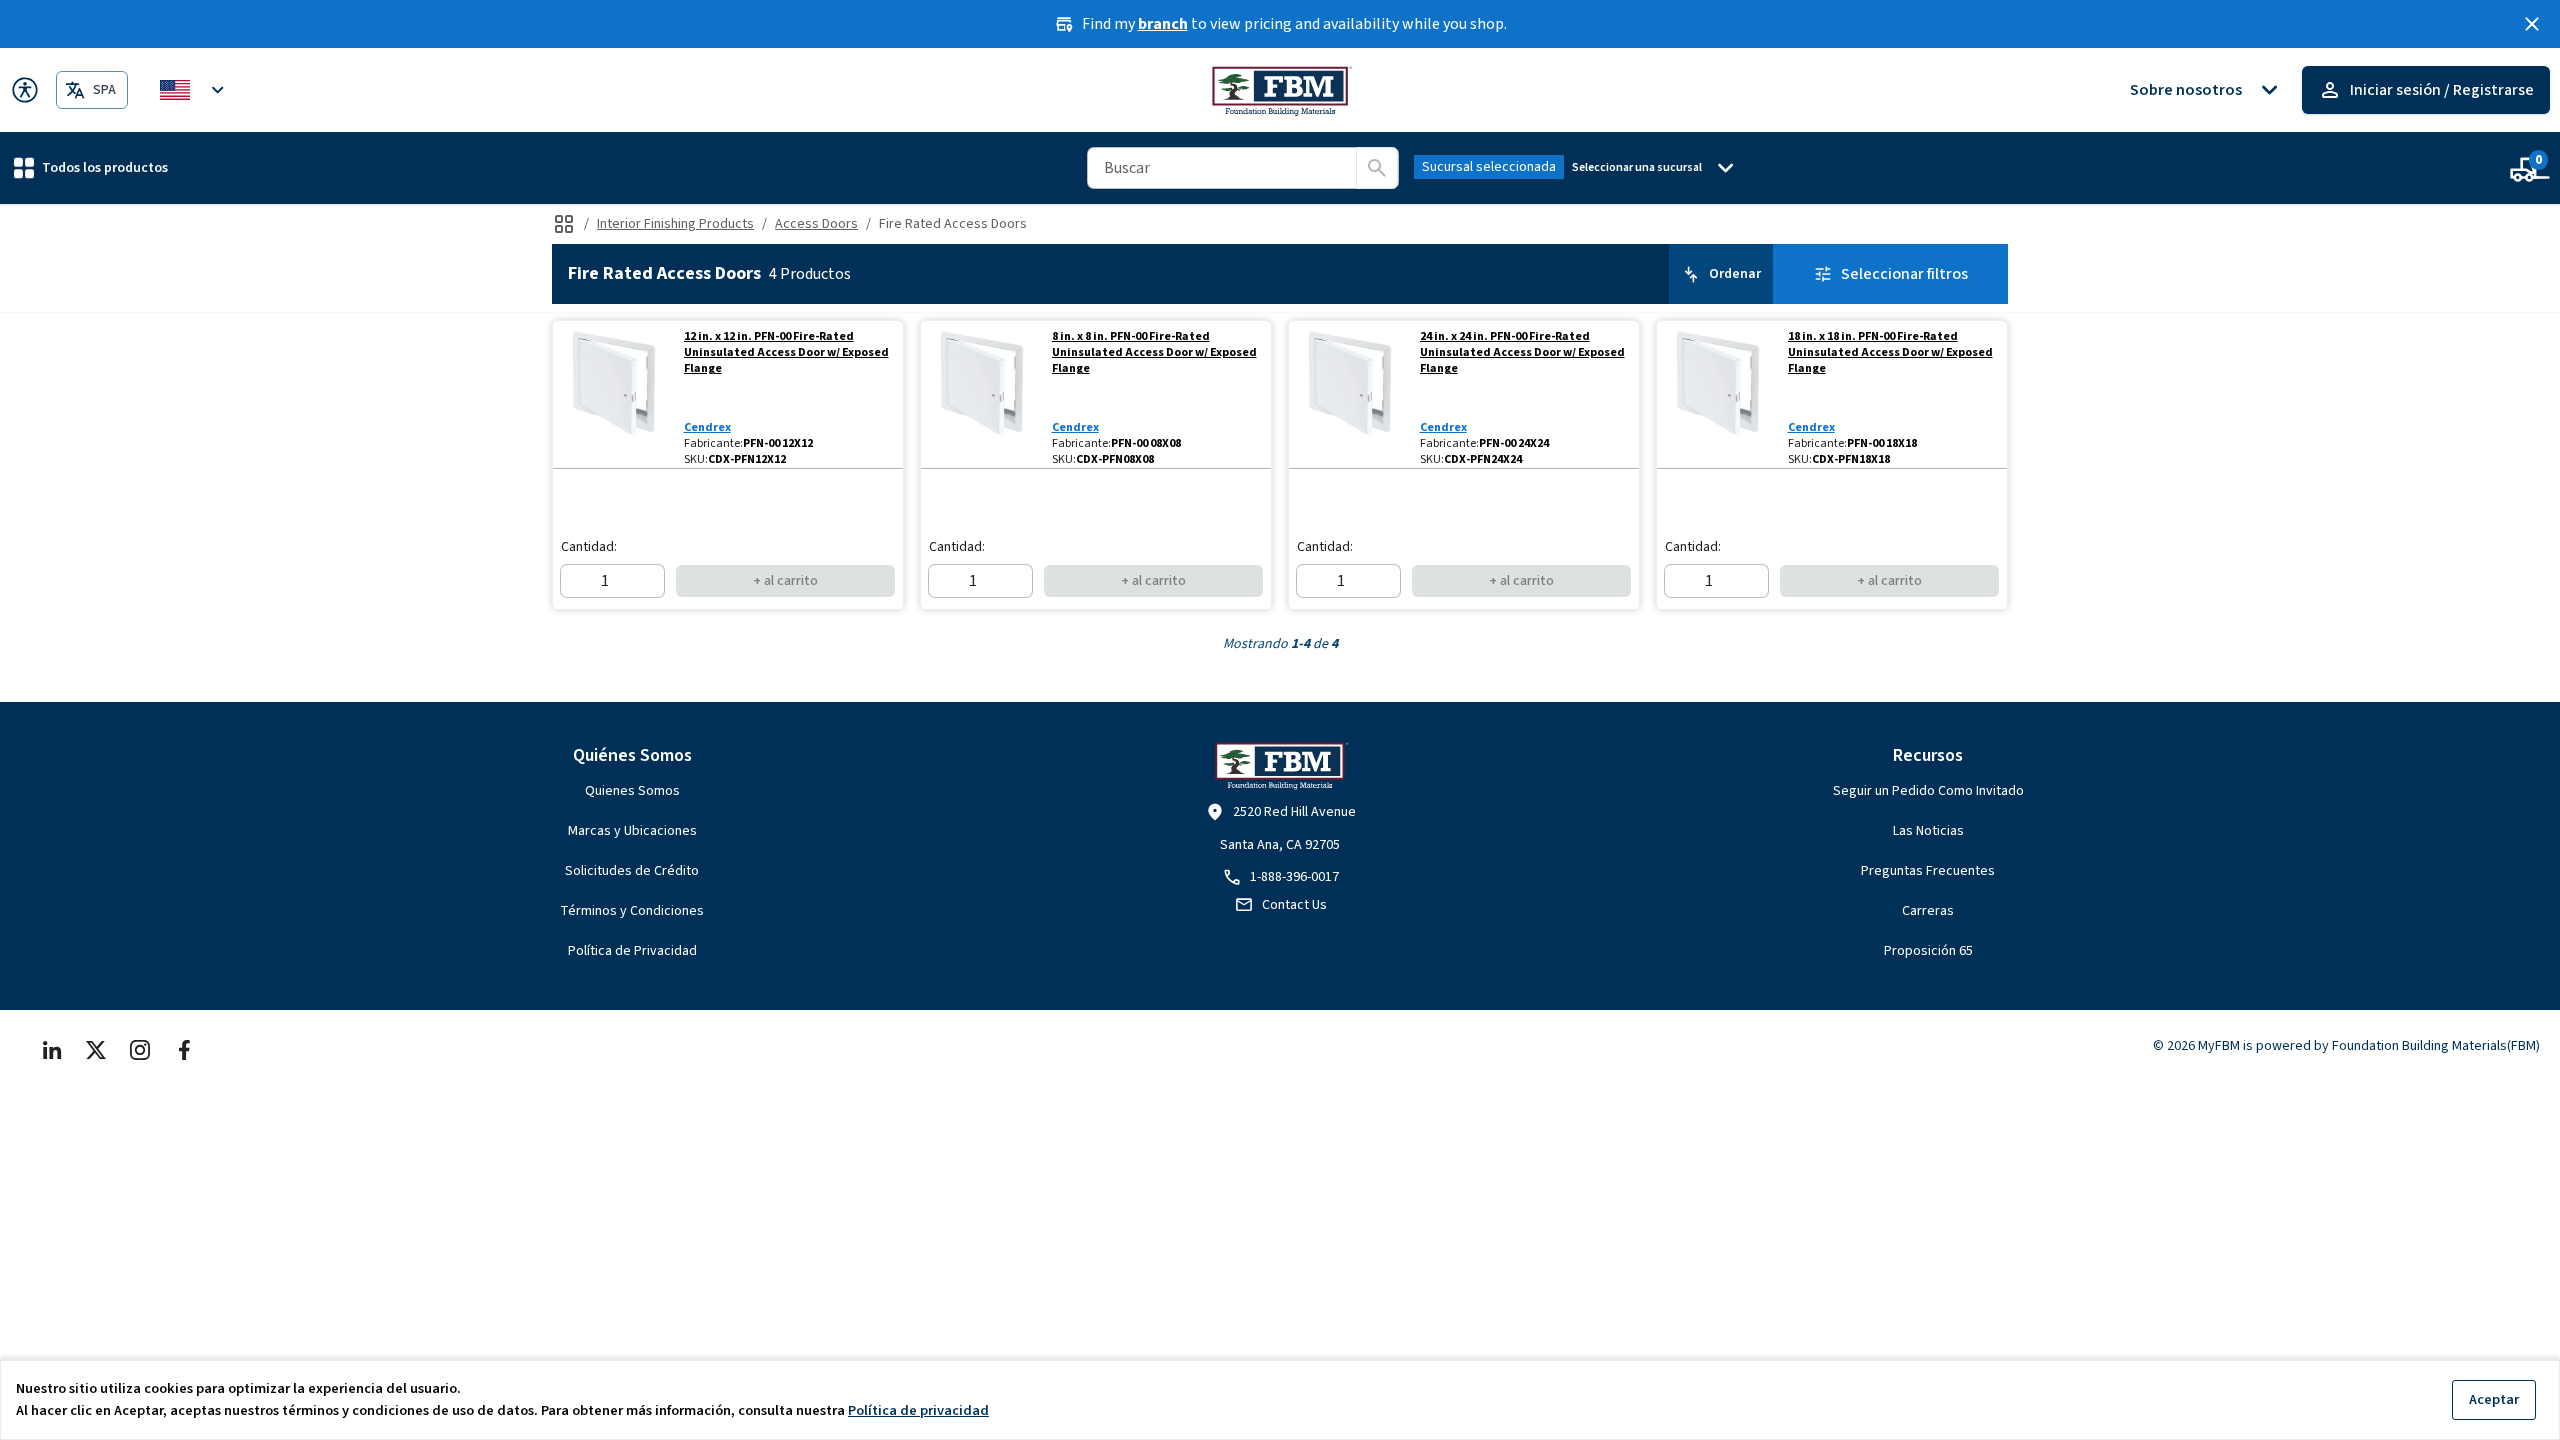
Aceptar (2494, 1399)
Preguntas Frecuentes (1928, 871)
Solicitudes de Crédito (632, 871)
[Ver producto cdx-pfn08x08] (982, 394)
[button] (91, 167)
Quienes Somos (632, 791)
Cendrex (707, 427)
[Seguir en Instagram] (140, 1050)
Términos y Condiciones (632, 911)
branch (1163, 24)
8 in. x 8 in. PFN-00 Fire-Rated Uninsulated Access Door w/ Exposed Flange (1154, 353)
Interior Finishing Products (675, 224)
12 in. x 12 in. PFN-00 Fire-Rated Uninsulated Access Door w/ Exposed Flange (786, 353)
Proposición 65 (1928, 951)
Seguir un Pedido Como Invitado (1928, 791)
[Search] (1377, 168)
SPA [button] (104, 90)
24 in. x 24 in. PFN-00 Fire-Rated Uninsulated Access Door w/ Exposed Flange (1522, 353)
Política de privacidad (918, 1410)
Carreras (1928, 911)
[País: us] (195, 90)
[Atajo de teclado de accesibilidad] (25, 90)
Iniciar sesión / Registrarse (2442, 90)
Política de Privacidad (632, 951)
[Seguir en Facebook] (184, 1050)
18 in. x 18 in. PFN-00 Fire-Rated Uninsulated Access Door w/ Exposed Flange (1890, 353)
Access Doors (816, 224)
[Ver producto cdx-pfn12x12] (614, 394)
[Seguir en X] (96, 1050)
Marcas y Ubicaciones (632, 831)
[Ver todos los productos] (564, 224)
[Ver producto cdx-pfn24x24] (1350, 394)
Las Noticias (1928, 831)
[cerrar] (2532, 24)
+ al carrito (785, 581)
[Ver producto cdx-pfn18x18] (1718, 394)
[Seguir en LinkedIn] (52, 1050)
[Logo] (1280, 90)
